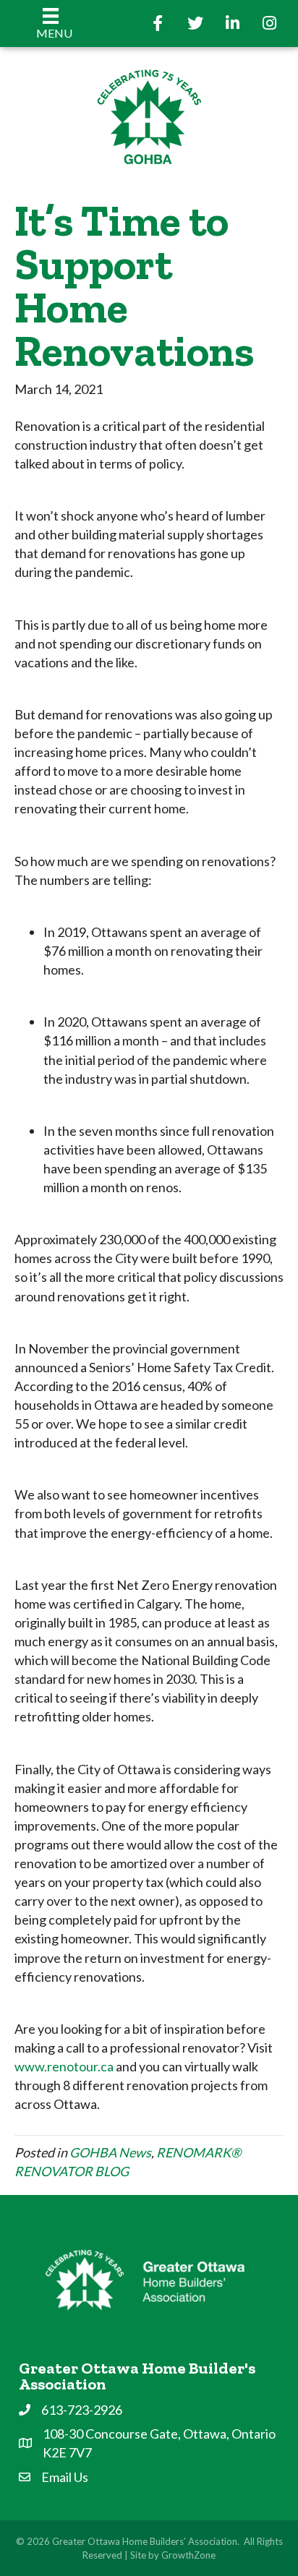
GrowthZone (188, 2555)
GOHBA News (110, 2152)
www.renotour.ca (64, 2066)
